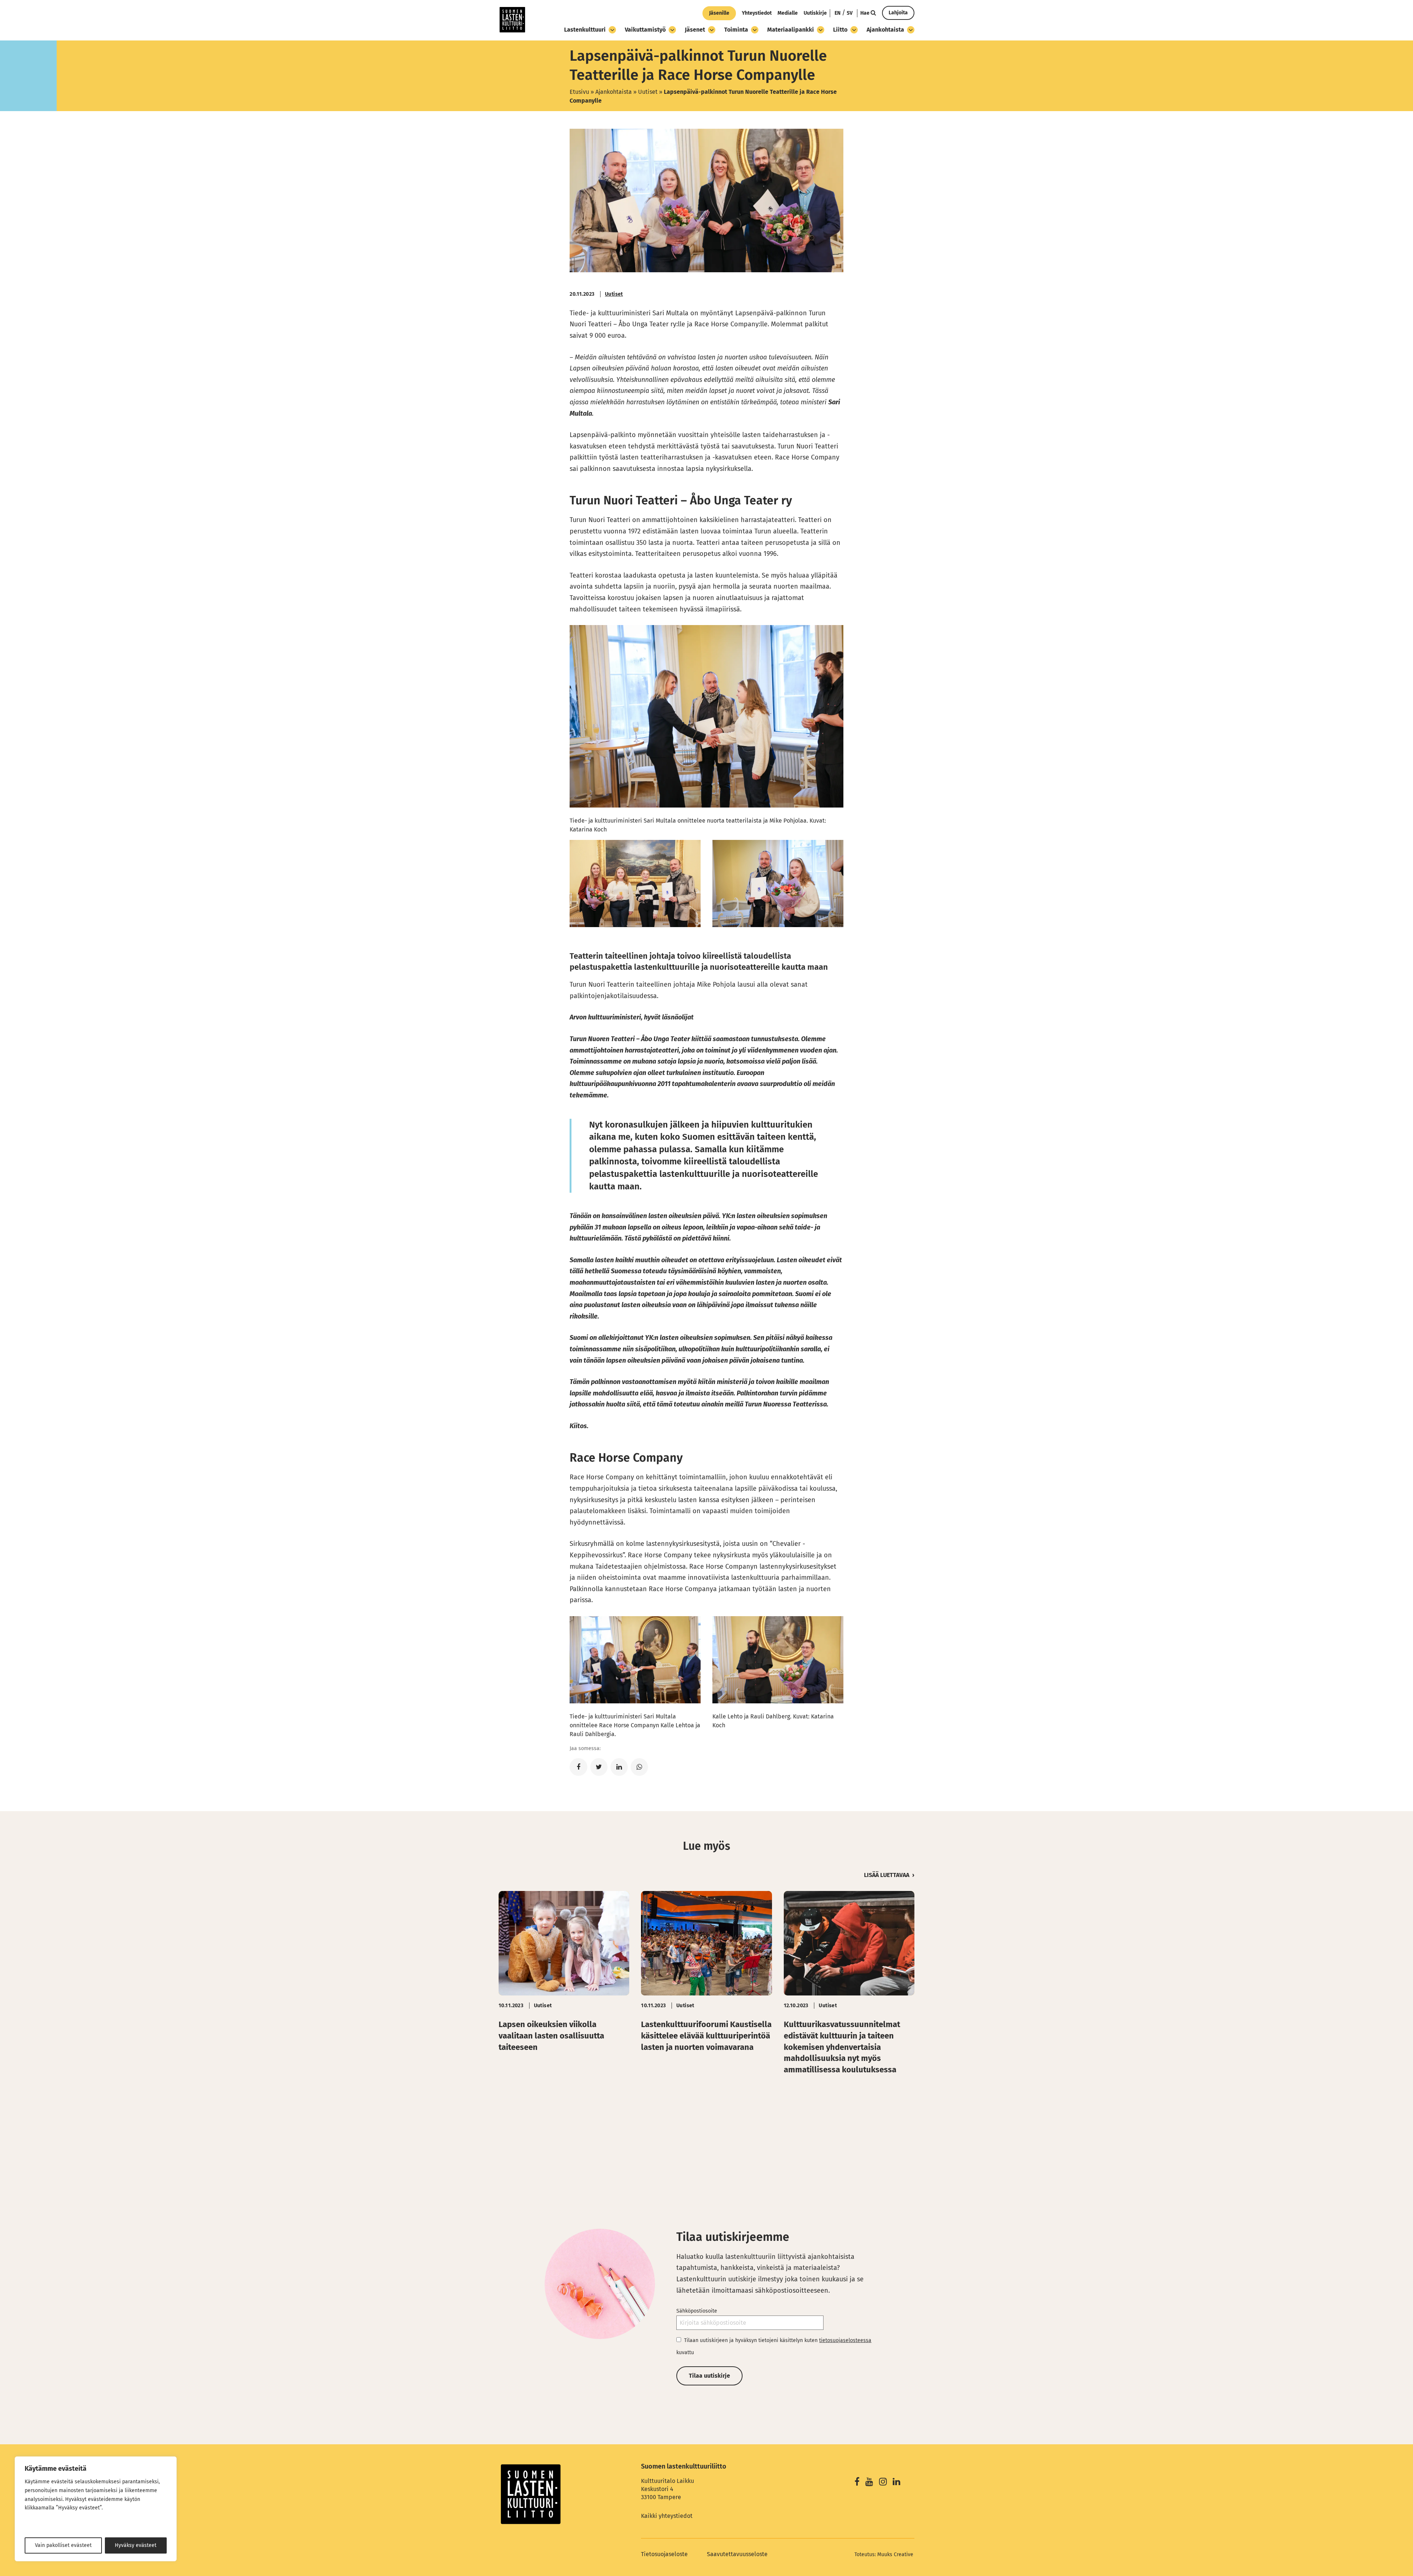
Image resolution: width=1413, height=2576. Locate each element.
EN (837, 13)
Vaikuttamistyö (645, 30)
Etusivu (579, 92)
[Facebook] (857, 2483)
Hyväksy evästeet (136, 2545)
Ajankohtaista (885, 30)
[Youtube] (869, 2483)
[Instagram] (883, 2483)
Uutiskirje (815, 13)
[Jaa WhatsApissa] (639, 1767)
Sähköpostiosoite (697, 2311)
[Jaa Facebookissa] (578, 1767)
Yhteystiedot (757, 13)
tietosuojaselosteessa (845, 2340)
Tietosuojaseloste (664, 2554)
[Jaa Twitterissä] (599, 1767)
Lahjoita (898, 13)
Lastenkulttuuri (585, 30)
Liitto (840, 30)
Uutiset (648, 92)
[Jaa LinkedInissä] (619, 1767)
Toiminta (736, 30)
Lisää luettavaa (887, 1875)
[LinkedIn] (897, 2483)
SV (850, 13)
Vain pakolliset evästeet (63, 2545)
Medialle (788, 13)
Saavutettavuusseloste (737, 2554)
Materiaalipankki (791, 30)
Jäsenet (695, 30)
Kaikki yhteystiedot (667, 2516)
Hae (865, 13)
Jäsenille (719, 13)
